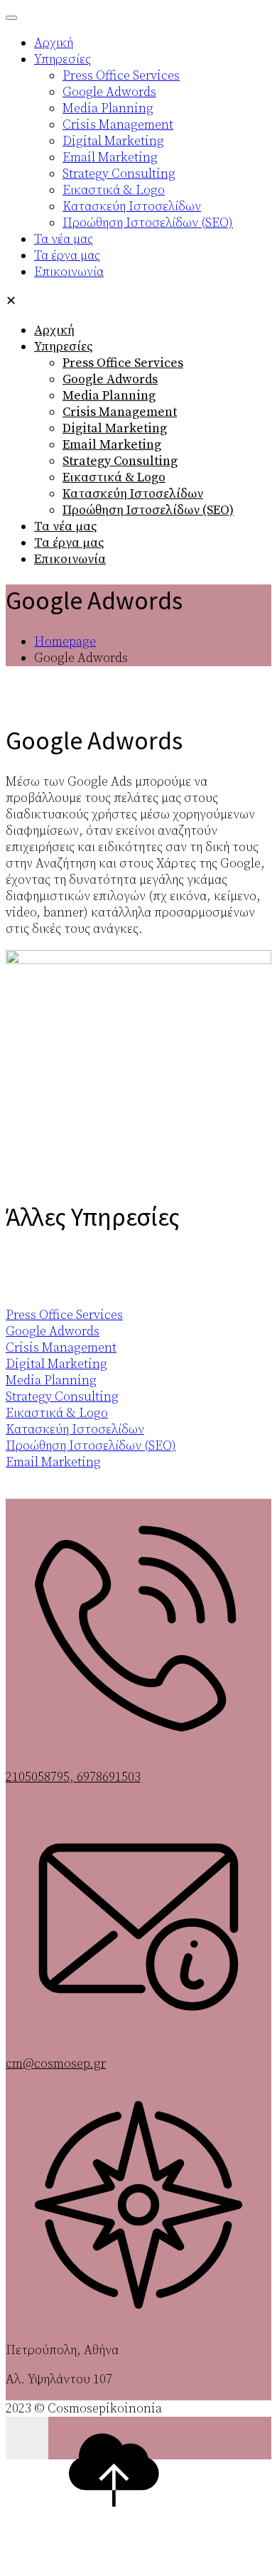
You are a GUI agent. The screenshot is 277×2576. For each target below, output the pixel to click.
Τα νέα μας (65, 527)
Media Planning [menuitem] (108, 108)
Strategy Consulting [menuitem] (119, 174)
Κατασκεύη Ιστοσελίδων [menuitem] (132, 207)
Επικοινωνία (70, 559)
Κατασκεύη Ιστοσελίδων (133, 494)
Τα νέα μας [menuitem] (64, 239)
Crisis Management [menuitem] (118, 125)
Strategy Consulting (120, 461)
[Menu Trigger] (11, 18)
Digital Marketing (115, 428)
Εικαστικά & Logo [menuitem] (114, 190)
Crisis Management (120, 412)
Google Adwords (110, 379)
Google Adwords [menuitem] (109, 92)
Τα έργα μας (69, 543)
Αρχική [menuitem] (54, 43)
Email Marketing (112, 445)
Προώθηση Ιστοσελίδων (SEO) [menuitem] (148, 223)
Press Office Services (123, 363)
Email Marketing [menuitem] (110, 157)
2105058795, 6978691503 (73, 1777)
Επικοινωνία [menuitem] (69, 272)
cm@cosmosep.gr (56, 2064)
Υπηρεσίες (63, 347)
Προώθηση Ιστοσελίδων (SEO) (148, 510)
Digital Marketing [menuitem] (113, 141)
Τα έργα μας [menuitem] (67, 256)
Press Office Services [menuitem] (121, 76)
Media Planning (109, 396)
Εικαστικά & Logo (114, 477)
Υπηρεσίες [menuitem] (63, 59)
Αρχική (54, 330)
